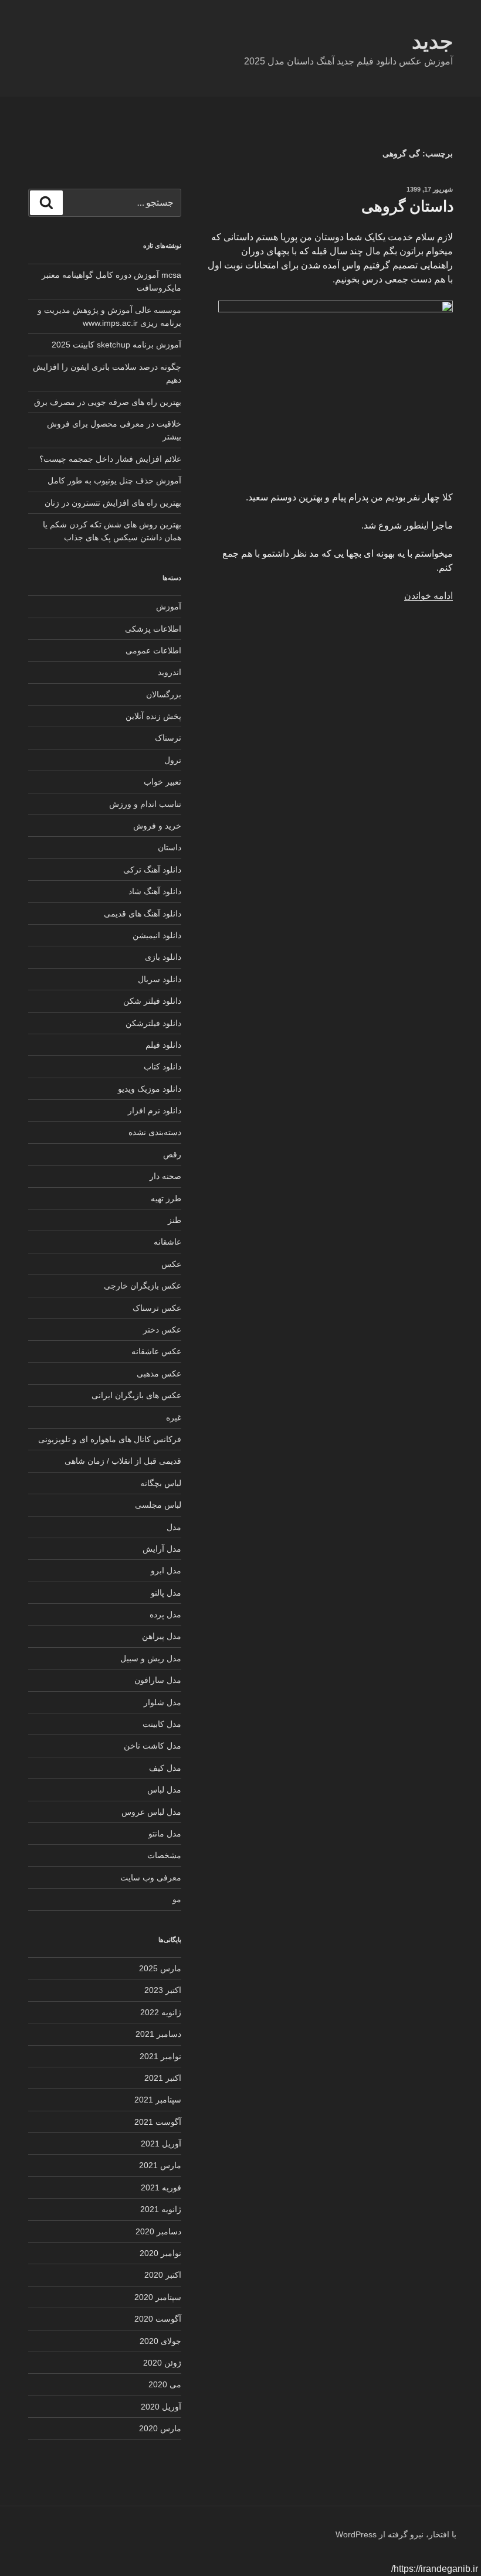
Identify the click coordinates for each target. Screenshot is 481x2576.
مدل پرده (165, 1614)
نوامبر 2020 (160, 2253)
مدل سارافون (158, 1680)
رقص (172, 1154)
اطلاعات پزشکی (153, 629)
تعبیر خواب (162, 782)
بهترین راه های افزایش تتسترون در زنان (113, 503)
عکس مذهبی (159, 1374)
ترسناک (168, 738)
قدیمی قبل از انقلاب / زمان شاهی (123, 1461)
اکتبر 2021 (163, 2078)
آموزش (169, 606)
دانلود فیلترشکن (153, 1023)
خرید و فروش (157, 826)
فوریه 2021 (161, 2187)
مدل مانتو (165, 1834)
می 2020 (165, 2384)
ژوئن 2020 (162, 2363)
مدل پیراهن (162, 1636)
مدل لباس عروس (151, 1812)
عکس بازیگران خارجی (143, 1286)
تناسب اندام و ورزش (145, 804)
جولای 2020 (160, 2341)
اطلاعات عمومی (153, 650)
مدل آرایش (162, 1549)
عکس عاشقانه (156, 1351)
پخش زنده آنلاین (153, 716)
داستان (170, 847)
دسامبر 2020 (158, 2231)
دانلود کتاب (162, 1066)
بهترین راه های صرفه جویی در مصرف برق (108, 402)
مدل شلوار (162, 1702)
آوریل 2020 (161, 2407)
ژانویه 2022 (161, 2012)
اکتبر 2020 (163, 2275)
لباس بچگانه (161, 1483)
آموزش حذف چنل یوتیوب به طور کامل (114, 481)
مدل (174, 1527)
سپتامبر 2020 (158, 2297)
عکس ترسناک (157, 1308)
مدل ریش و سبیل (151, 1658)
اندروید (170, 672)
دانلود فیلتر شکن (152, 1001)
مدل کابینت (162, 1724)
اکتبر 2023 (163, 1990)
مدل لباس (164, 1790)
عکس (171, 1264)
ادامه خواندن (429, 596)
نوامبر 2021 (160, 2056)
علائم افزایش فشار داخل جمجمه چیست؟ (110, 459)
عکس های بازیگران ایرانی (136, 1395)
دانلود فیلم (163, 1045)
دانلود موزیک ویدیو (150, 1089)
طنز (175, 1220)
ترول (173, 760)
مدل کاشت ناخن (153, 1746)
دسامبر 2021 (158, 2034)
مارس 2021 (160, 2165)
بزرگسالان (164, 694)
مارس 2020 (160, 2428)
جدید (432, 41)
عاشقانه (167, 1242)
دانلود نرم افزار (155, 1110)
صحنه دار (165, 1176)
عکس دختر (162, 1330)
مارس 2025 (160, 1968)
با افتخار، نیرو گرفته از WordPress (396, 2534)
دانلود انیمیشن (157, 935)
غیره (174, 1418)
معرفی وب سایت (151, 1878)
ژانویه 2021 (161, 2209)
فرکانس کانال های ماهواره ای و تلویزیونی (110, 1439)
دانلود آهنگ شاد (155, 891)
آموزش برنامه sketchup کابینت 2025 (116, 345)
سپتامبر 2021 (158, 2100)
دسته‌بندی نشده (155, 1132)
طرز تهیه (166, 1198)
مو (177, 1899)
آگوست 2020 (158, 2319)
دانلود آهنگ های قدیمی (143, 914)
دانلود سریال (160, 979)
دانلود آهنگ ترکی (152, 870)
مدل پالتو (166, 1593)
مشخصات (164, 1855)
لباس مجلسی (158, 1505)
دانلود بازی (163, 957)
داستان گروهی (408, 206)
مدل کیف (165, 1768)
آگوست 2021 (158, 2122)
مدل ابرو (166, 1570)
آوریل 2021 (161, 2144)
